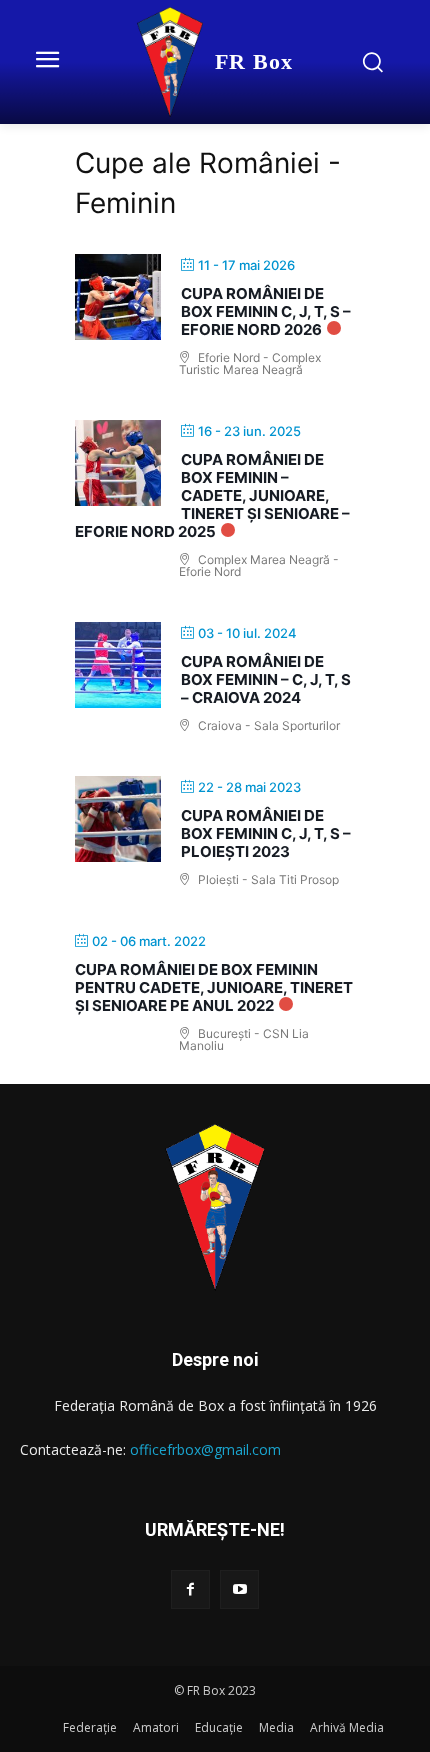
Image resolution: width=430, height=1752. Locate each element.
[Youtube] (239, 1589)
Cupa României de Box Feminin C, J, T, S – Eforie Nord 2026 (266, 311)
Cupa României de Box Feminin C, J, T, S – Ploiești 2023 (266, 833)
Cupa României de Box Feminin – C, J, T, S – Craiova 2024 (266, 679)
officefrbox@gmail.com (205, 1449)
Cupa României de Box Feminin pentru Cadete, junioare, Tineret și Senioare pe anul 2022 (214, 987)
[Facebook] (190, 1589)
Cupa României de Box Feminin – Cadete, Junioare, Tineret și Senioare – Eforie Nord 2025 (212, 495)
